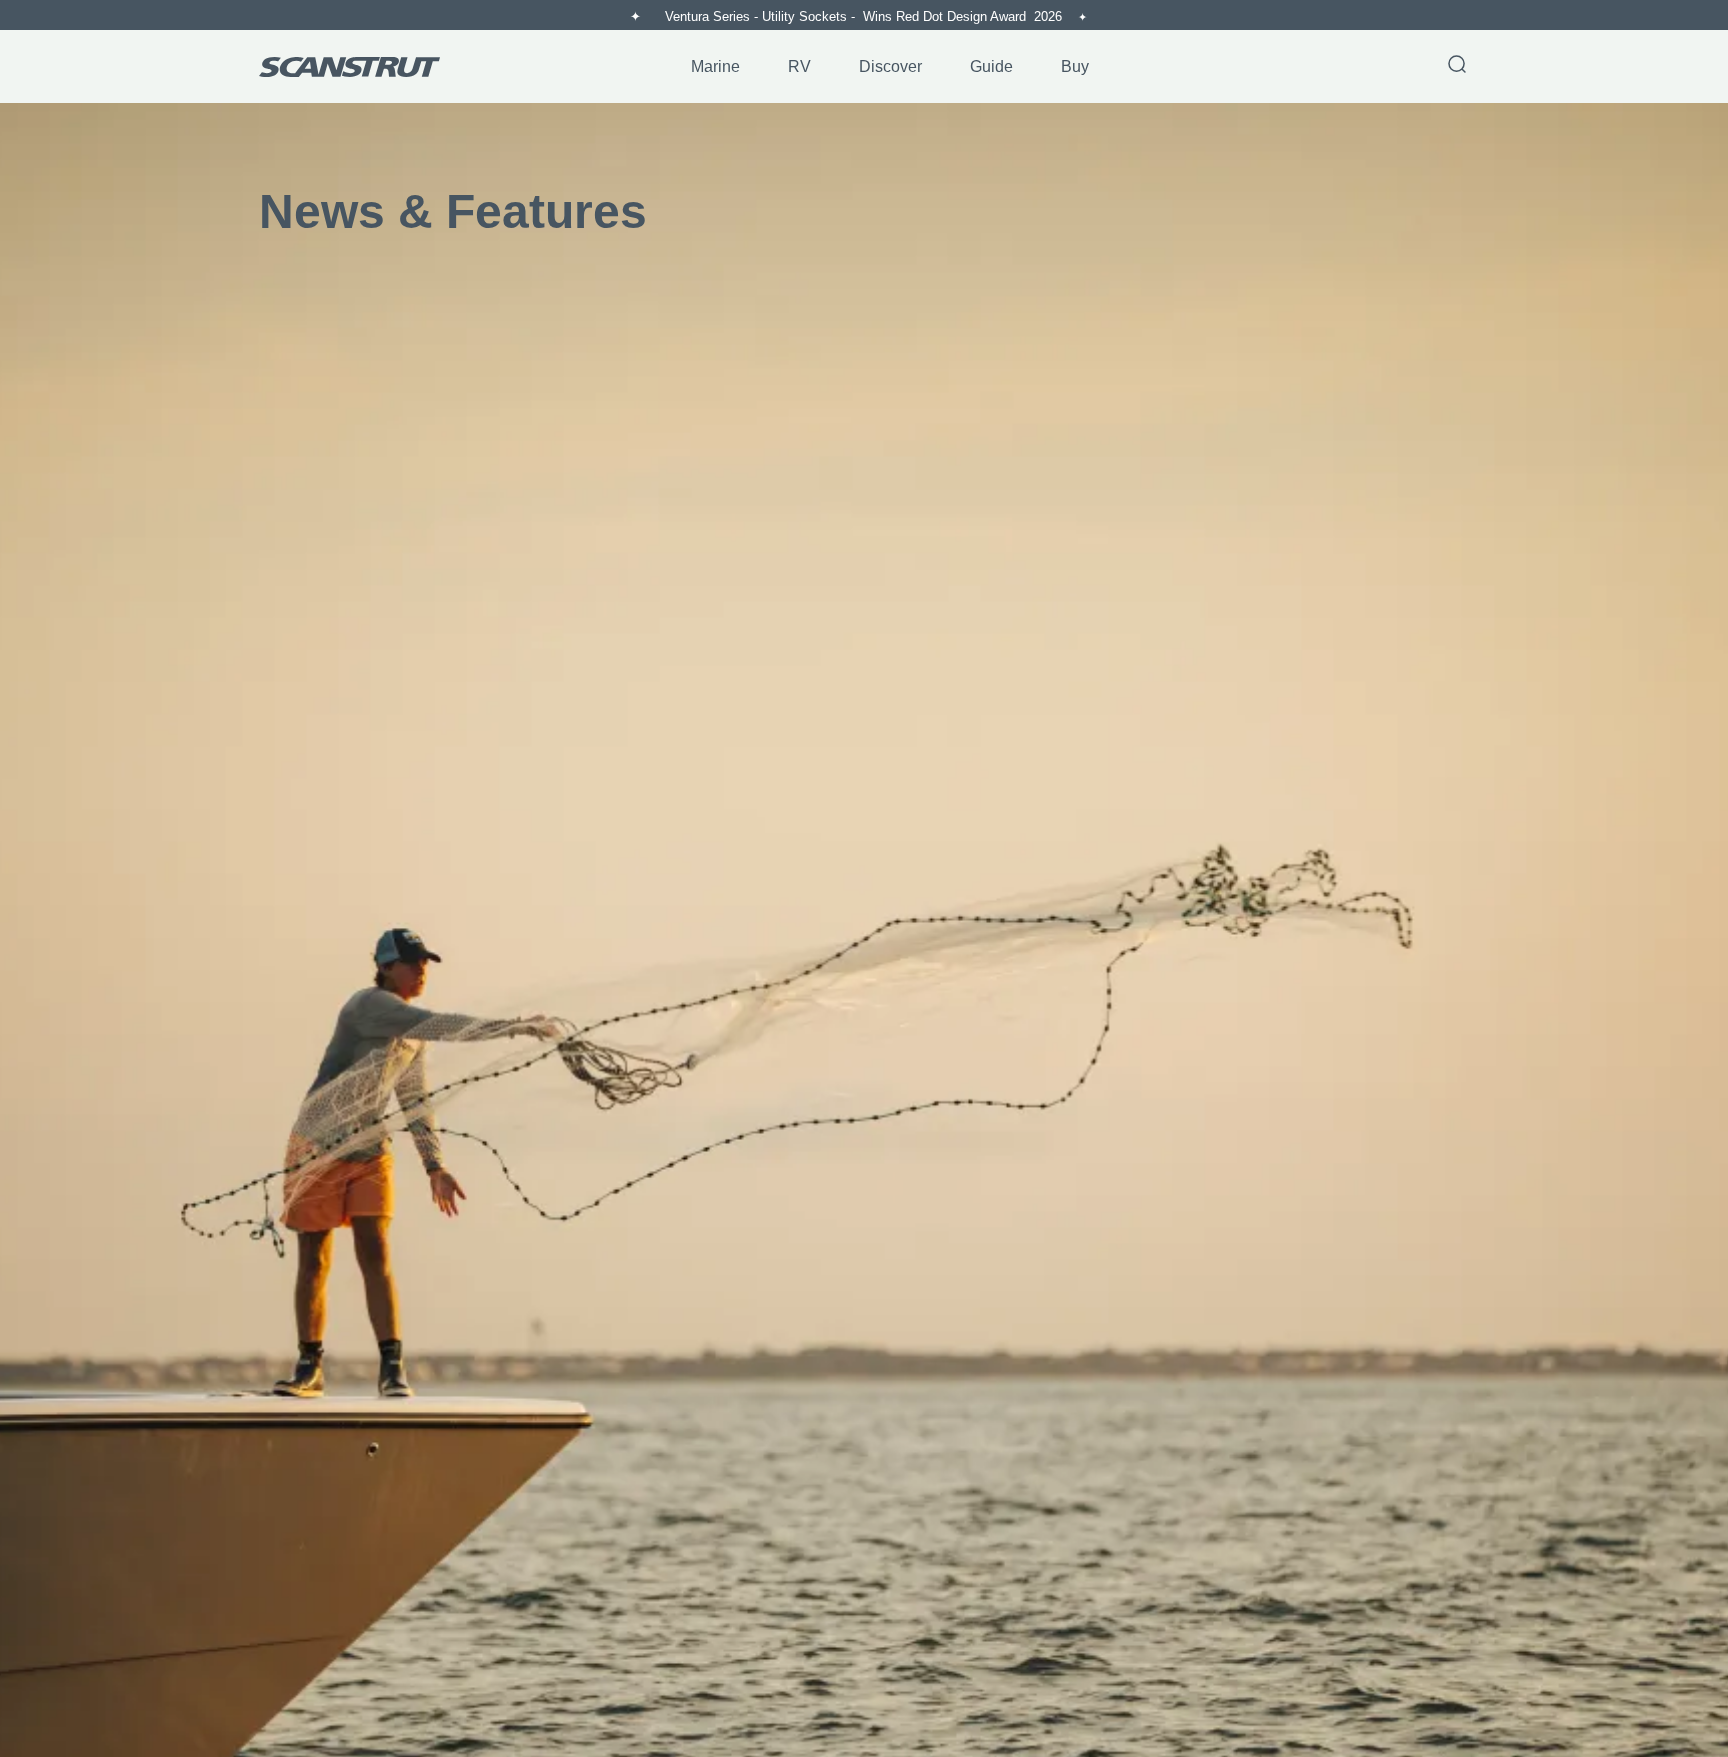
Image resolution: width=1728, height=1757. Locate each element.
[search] (1457, 66)
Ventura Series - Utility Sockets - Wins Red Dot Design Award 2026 (865, 16)
